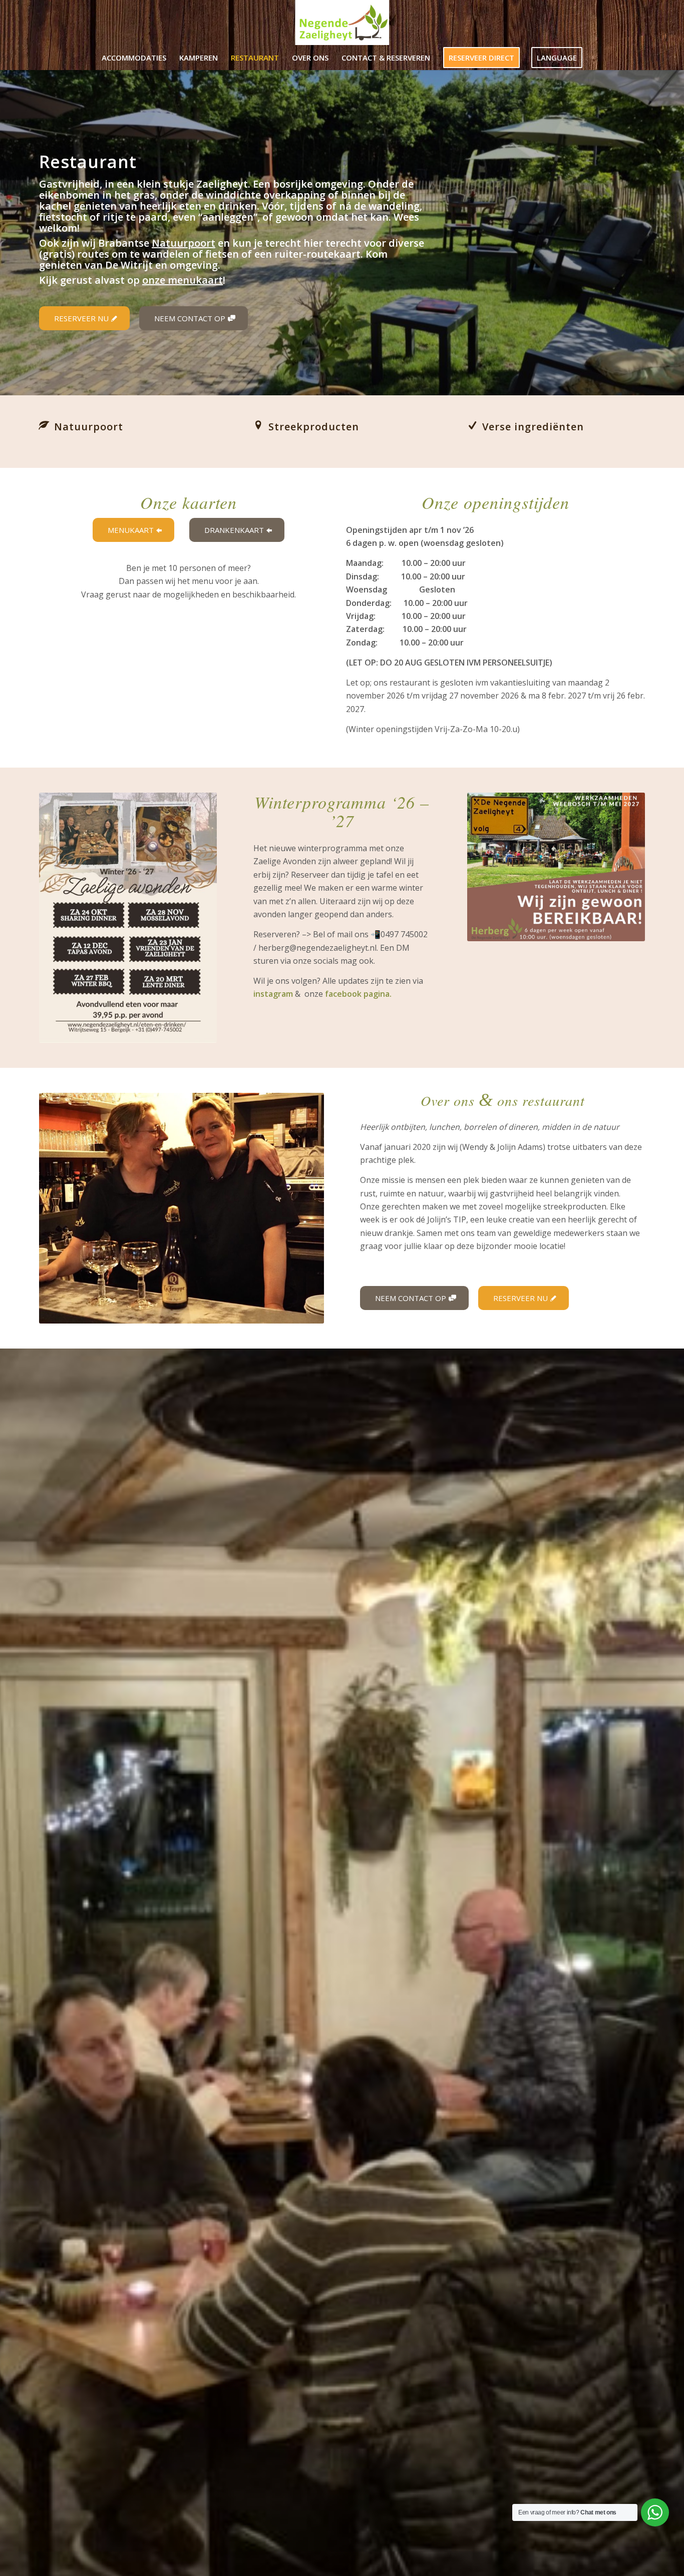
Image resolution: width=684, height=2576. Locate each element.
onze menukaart (183, 280)
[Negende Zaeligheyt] (342, 23)
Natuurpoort (184, 243)
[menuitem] (134, 58)
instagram (273, 994)
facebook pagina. (358, 994)
